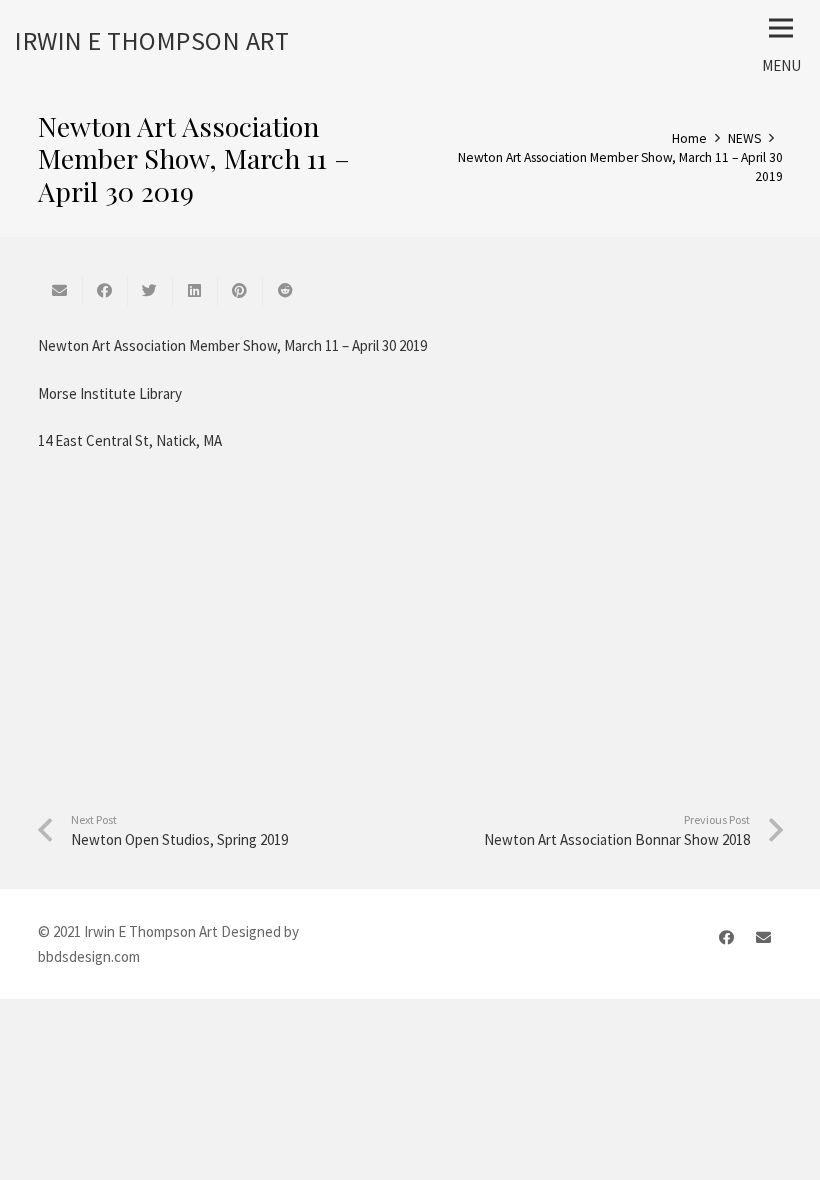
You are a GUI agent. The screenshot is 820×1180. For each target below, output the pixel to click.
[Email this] (60, 291)
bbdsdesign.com (89, 956)
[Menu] (781, 28)
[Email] (764, 938)
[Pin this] (240, 291)
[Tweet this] (150, 291)
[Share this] (105, 291)
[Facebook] (727, 938)
